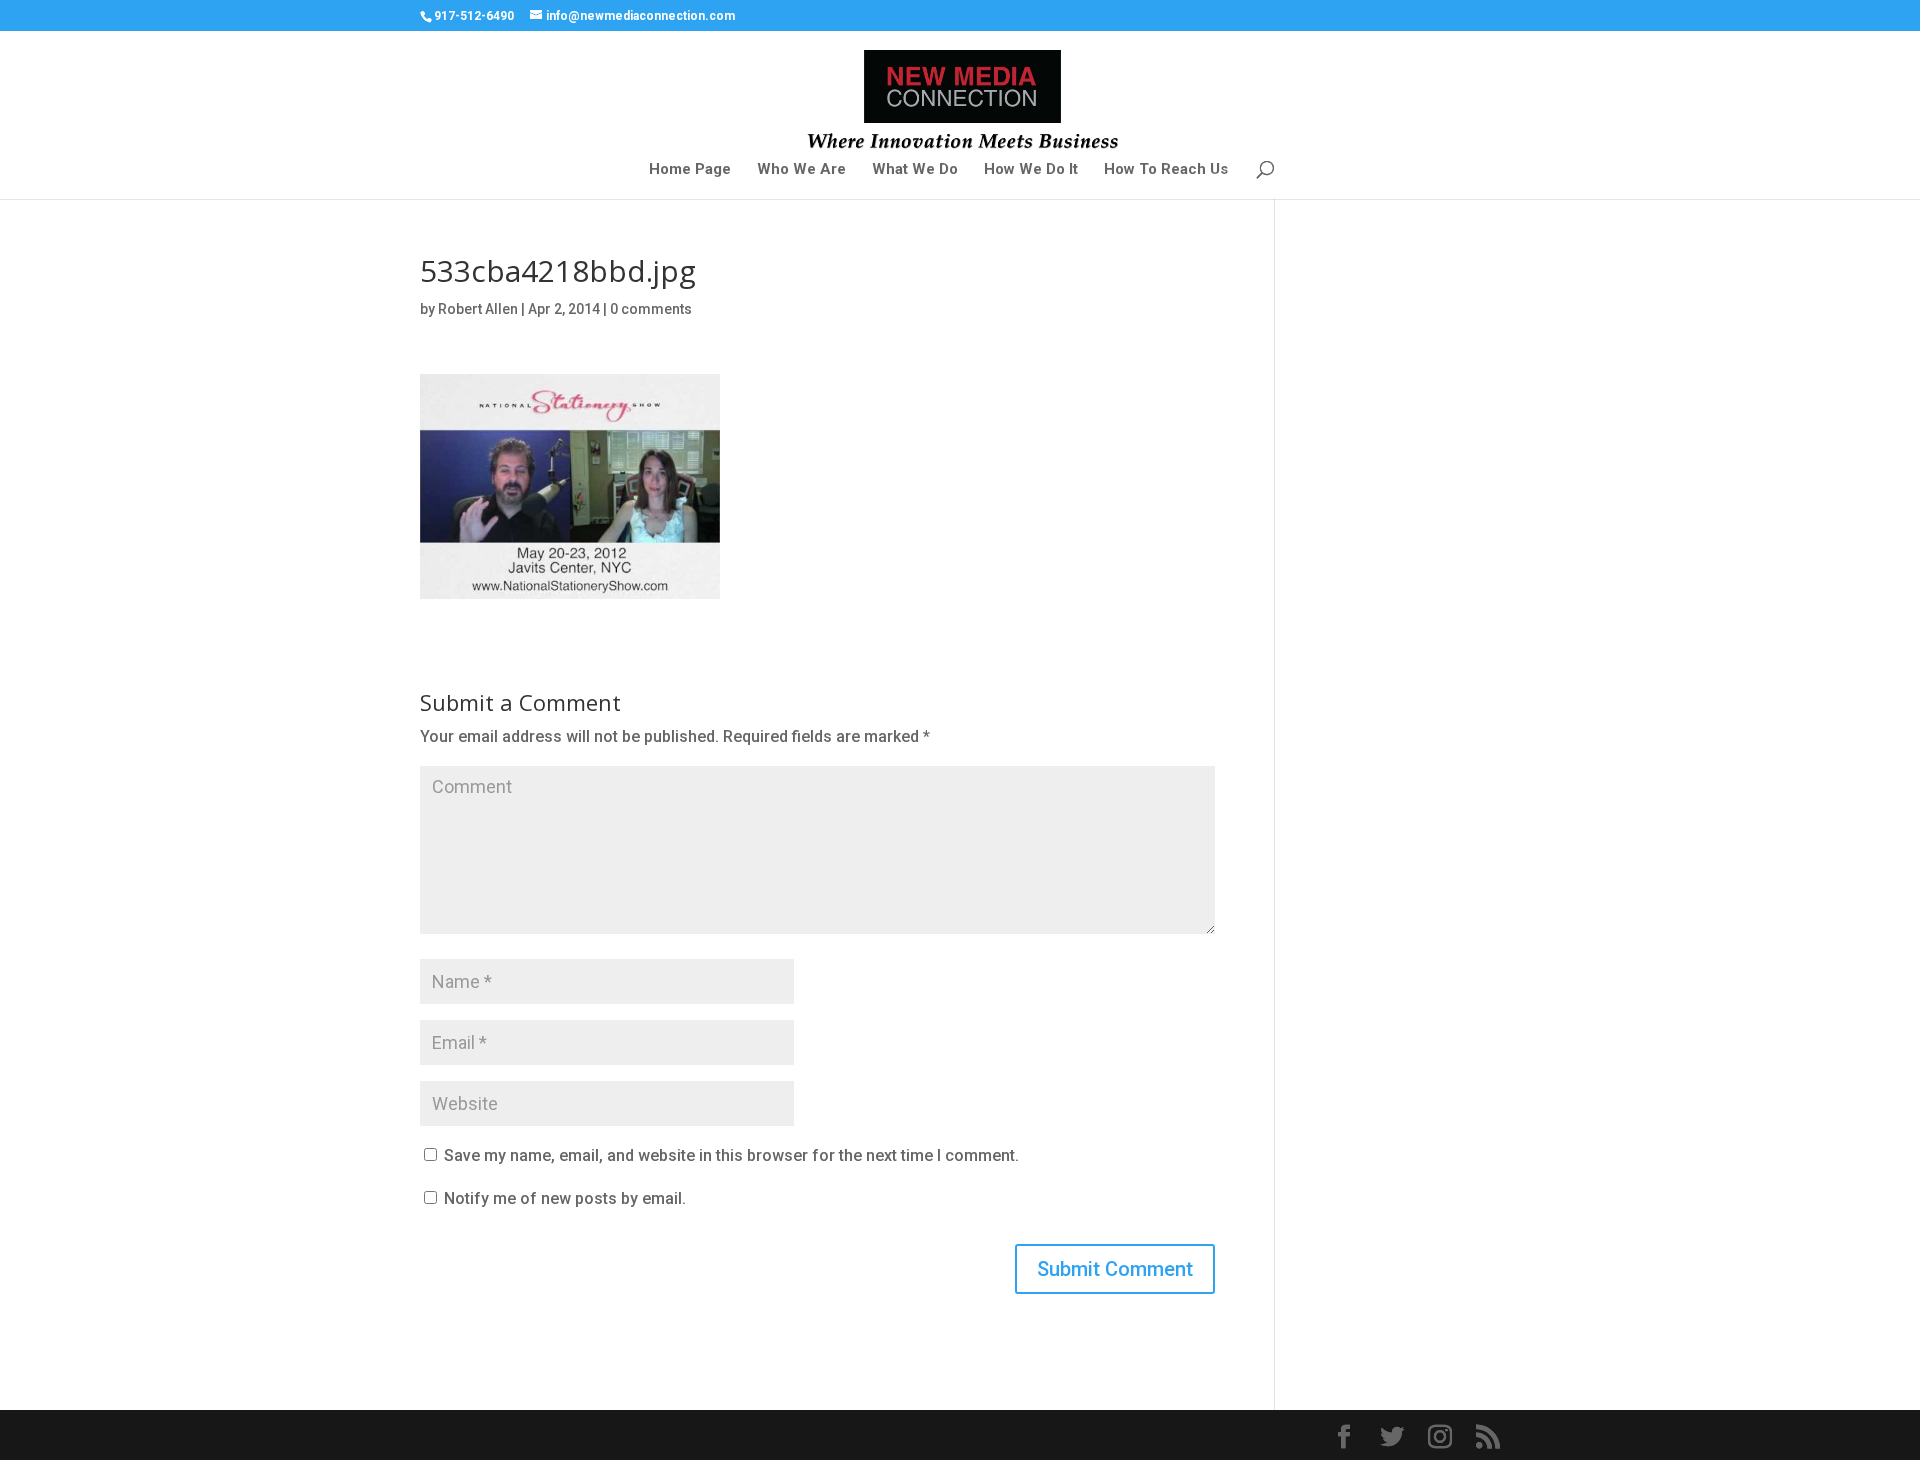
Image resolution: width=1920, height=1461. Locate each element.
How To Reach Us (1166, 170)
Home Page (690, 170)
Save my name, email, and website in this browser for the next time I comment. (731, 1155)
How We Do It (1031, 170)
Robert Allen (478, 309)
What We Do (915, 170)
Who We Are (801, 170)
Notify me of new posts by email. (565, 1198)
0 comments (651, 309)
